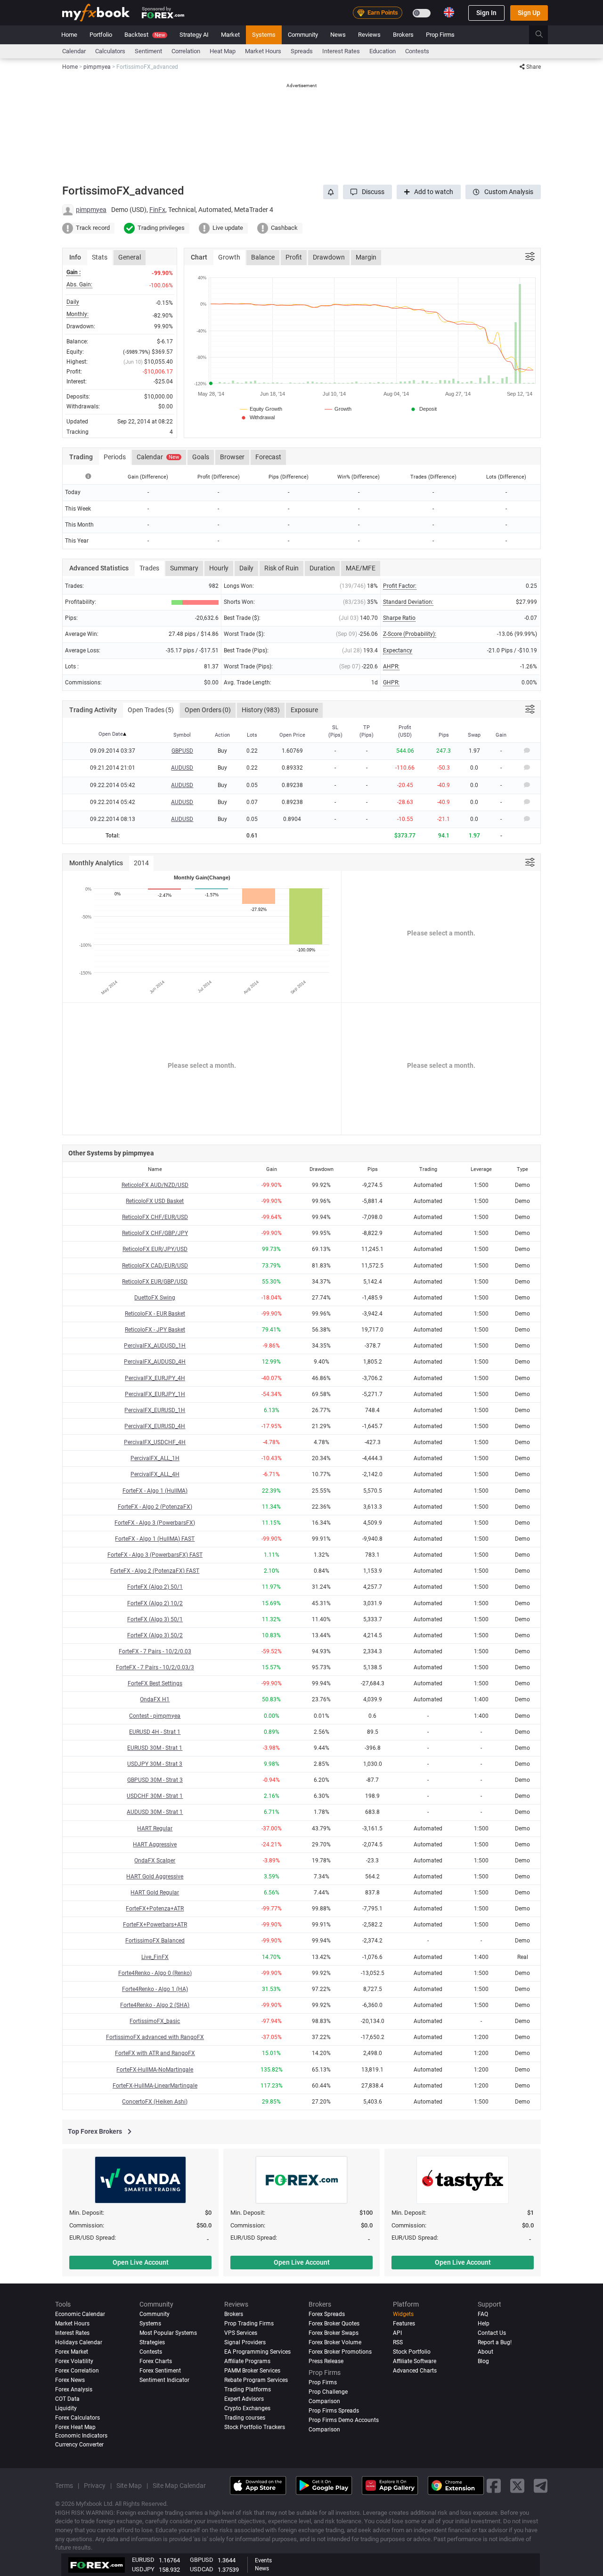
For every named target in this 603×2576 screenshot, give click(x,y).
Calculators (110, 51)
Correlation (186, 51)
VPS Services (241, 2333)
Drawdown (329, 257)
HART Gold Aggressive (155, 1877)
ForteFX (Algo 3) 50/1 (155, 1619)
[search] (544, 35)
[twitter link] (517, 2486)
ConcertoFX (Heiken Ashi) (155, 2102)
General (130, 257)
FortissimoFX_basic (155, 2021)
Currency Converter (79, 2445)
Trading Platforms (248, 2389)
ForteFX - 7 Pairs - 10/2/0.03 (155, 1651)
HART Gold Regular (155, 1893)
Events (263, 2560)
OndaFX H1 (155, 1699)
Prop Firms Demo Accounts (344, 2420)
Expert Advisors (244, 2399)
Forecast (268, 457)
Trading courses (245, 2418)
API (397, 2333)
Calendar (74, 51)
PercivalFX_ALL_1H (155, 1458)
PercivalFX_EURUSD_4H (155, 1426)
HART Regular (155, 1828)
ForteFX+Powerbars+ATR (155, 1925)
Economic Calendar (80, 2314)
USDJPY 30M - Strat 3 (155, 1764)
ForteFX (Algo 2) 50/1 (155, 1587)
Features (404, 2324)
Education (383, 51)
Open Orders (208, 710)
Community (303, 35)
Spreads (302, 51)
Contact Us (492, 2333)
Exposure (304, 710)
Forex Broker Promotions (340, 2352)
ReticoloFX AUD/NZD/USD (155, 1185)
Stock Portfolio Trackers (255, 2427)
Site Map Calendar (179, 2486)
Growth (229, 257)
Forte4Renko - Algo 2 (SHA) (155, 2005)
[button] (367, 192)
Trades (149, 568)
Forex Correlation (77, 2371)
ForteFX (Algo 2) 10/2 (155, 1603)
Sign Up (529, 13)
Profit (294, 257)
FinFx (157, 210)
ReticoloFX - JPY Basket (155, 1330)
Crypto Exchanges (247, 2408)
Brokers (403, 35)
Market (230, 35)
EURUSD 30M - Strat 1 (155, 1748)
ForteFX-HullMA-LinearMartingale (155, 2086)
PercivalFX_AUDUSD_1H (155, 1346)
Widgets (403, 2314)
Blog (483, 2361)
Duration (322, 568)
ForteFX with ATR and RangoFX (155, 2053)
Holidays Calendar (79, 2342)
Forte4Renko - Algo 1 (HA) (155, 1989)
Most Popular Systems (168, 2333)
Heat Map (223, 51)
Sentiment (148, 51)
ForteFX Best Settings (155, 1683)
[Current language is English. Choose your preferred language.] (449, 12)
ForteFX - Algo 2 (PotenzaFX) (155, 1507)
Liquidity (66, 2408)
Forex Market (72, 2352)
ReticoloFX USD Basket (155, 1201)
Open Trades (151, 710)
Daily (246, 568)
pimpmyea (91, 210)
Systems (264, 35)
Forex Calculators (77, 2418)
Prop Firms (440, 35)
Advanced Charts (415, 2371)
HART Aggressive (155, 1845)
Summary (184, 568)
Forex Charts (156, 2361)
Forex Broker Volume (335, 2342)
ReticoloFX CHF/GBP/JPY (155, 1233)
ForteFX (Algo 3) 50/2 (155, 1635)
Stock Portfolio (412, 2352)
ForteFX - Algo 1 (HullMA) (155, 1491)
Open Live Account (141, 2262)
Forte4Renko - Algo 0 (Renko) (155, 1973)
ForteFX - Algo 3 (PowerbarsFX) (155, 1523)
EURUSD (143, 2560)
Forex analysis (74, 2389)
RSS (398, 2342)
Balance (263, 257)
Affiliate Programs (247, 2361)
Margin (366, 257)
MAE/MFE (361, 568)
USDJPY (143, 2569)
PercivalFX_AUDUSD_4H (155, 1362)
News (338, 35)
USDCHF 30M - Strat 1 (155, 1796)
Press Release (326, 2361)
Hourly (219, 568)
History (261, 710)
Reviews (369, 35)
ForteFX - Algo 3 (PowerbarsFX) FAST (155, 1555)
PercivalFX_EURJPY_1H (155, 1394)
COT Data (67, 2399)
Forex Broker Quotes (334, 2324)
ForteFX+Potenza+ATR (155, 1909)
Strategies (152, 2342)
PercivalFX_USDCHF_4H (155, 1442)
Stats (100, 257)
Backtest (145, 35)
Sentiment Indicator (164, 2380)
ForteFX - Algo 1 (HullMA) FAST (155, 1539)
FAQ (483, 2314)
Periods (115, 457)
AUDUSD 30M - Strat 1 (155, 1812)
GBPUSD (182, 751)
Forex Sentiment (160, 2371)
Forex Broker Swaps (334, 2333)
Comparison (324, 2430)
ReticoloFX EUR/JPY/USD (155, 1249)
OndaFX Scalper (155, 1861)
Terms (64, 2486)
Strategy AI (194, 35)
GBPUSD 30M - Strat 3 (155, 1780)
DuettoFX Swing (155, 1298)
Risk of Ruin (281, 568)
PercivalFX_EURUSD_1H (155, 1410)
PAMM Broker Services (252, 2371)
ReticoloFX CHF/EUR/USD (155, 1217)
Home (69, 35)
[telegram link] (541, 2486)
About (485, 2352)
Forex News (70, 2380)
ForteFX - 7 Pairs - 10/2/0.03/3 (155, 1667)
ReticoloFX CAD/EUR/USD (155, 1266)
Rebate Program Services (256, 2380)
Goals (201, 457)
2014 (141, 863)
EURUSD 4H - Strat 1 (155, 1732)
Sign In (486, 13)
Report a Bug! (495, 2342)
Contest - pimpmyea (155, 1716)
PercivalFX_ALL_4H (155, 1474)
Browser (232, 457)
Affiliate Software (415, 2361)
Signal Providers (245, 2342)
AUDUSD (182, 768)
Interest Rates (341, 51)
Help (484, 2324)
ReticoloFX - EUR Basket (155, 1314)
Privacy (95, 2486)
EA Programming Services (257, 2352)
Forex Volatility (74, 2361)
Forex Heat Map (75, 2427)
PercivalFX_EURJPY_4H (155, 1378)
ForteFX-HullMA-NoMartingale (155, 2070)
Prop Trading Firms (249, 2324)
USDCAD (202, 2569)
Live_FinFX (155, 1957)
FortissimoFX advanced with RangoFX (155, 2037)
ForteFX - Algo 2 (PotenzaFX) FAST (155, 1571)
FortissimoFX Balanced (155, 1941)
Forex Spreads (327, 2314)
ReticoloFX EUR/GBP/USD (155, 1282)
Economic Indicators (81, 2436)
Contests (417, 51)
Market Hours (263, 51)
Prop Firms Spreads (334, 2411)
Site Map (129, 2486)
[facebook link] (494, 2486)
